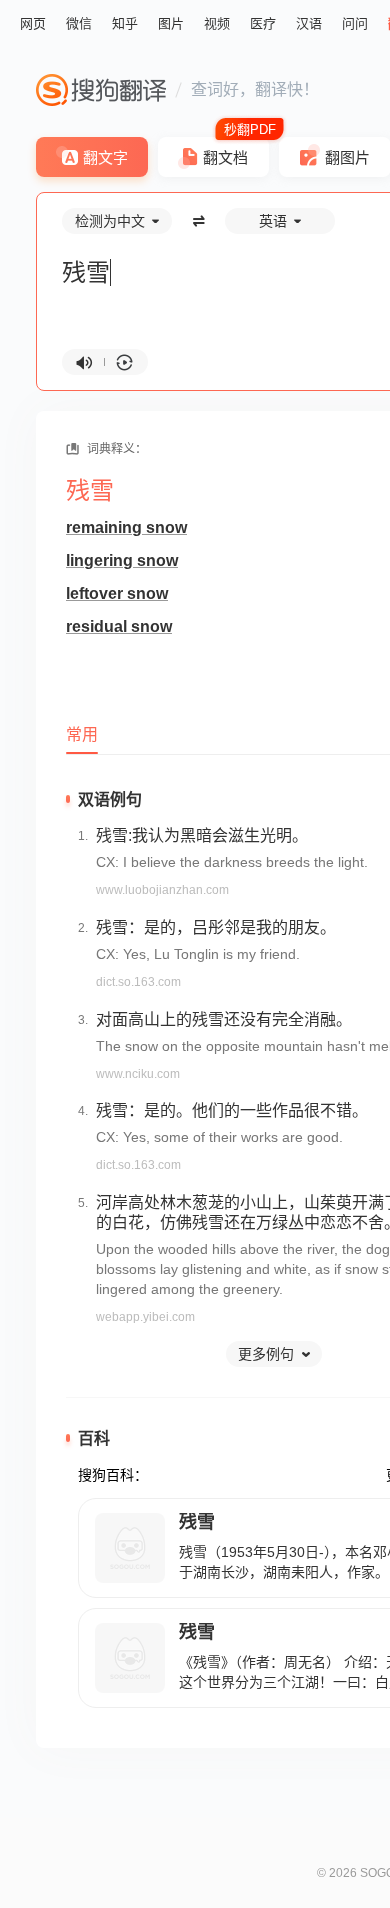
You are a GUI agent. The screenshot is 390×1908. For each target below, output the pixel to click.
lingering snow (122, 560)
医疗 (263, 23)
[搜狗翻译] (101, 90)
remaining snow (126, 527)
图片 (171, 23)
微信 (79, 23)
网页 (33, 23)
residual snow (119, 626)
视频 (217, 23)
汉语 (309, 23)
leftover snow (117, 593)
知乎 (125, 23)
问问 (355, 23)
